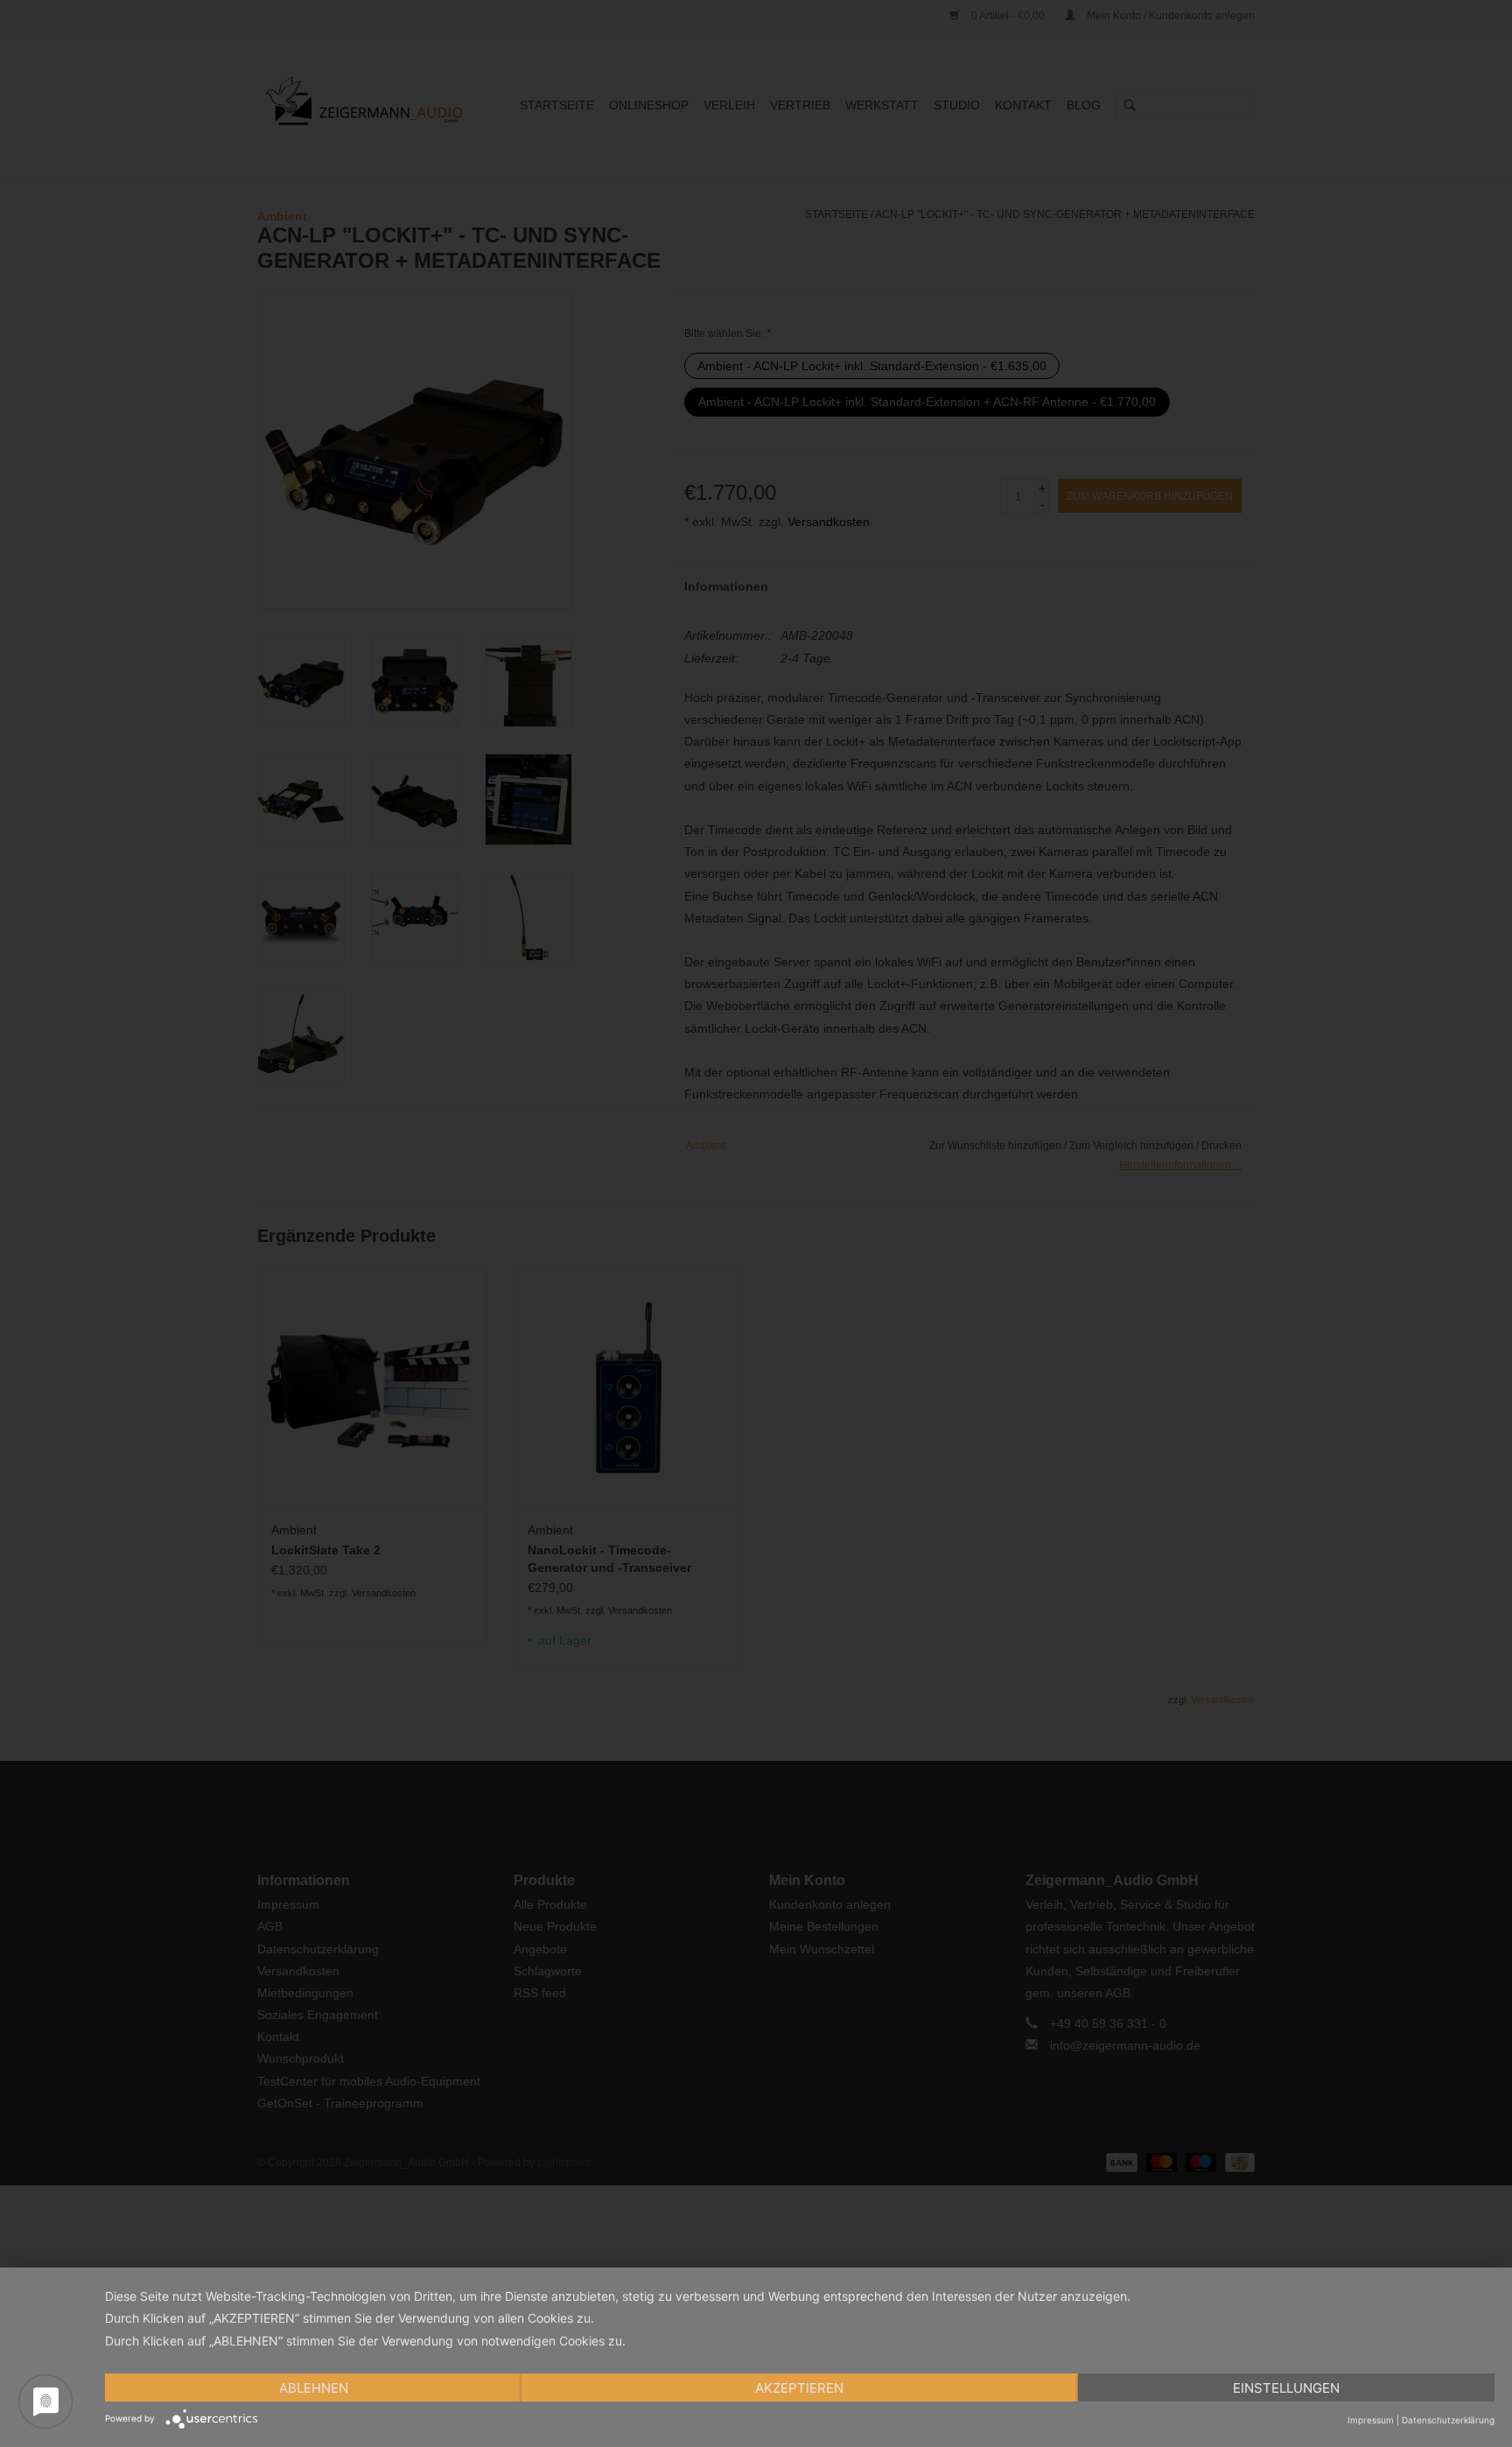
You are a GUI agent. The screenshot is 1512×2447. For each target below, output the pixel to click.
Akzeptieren (799, 2388)
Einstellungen (1286, 2388)
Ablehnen (314, 2388)
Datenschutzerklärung (1448, 2420)
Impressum (1371, 2420)
